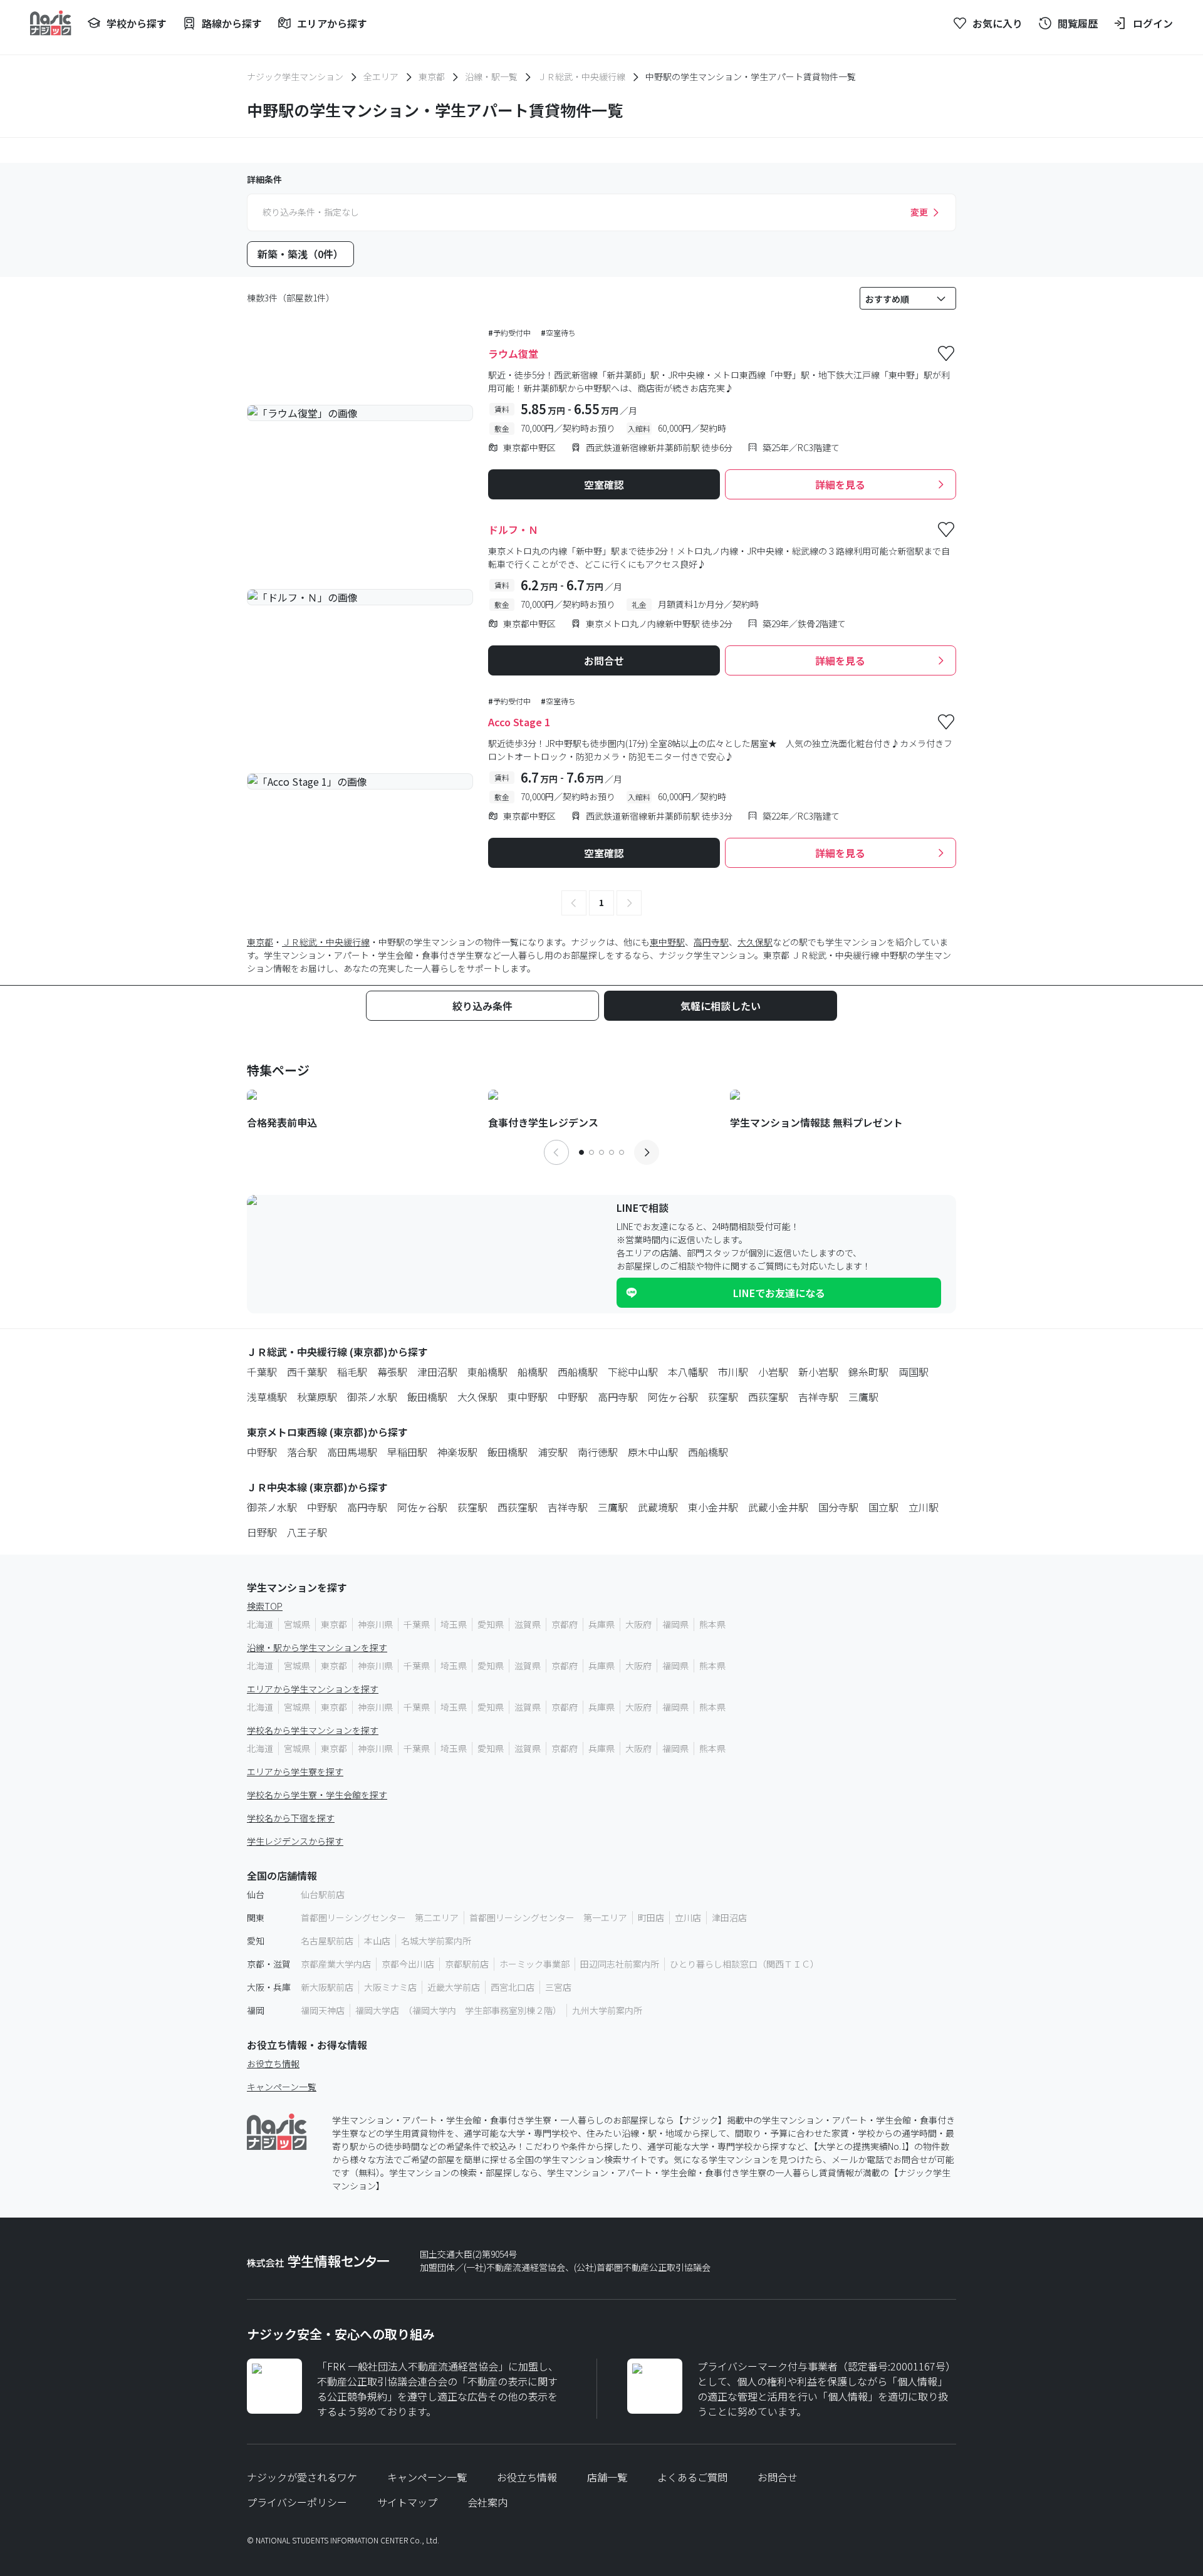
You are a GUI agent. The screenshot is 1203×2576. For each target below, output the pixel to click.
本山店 (377, 1941)
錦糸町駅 (868, 1372)
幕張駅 (392, 1372)
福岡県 (675, 1624)
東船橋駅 (487, 1372)
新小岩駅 (818, 1372)
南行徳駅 (598, 1452)
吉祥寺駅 (818, 1397)
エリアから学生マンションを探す (313, 1689)
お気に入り (997, 23)
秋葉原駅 (317, 1397)
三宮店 (558, 1987)
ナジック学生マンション (295, 76)
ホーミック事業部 (534, 1964)
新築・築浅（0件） (300, 254)
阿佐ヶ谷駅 (673, 1397)
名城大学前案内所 (436, 1941)
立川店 (688, 1917)
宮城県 (297, 1624)
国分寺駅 (838, 1507)
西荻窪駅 (768, 1397)
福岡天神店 (323, 2010)
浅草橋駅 (267, 1397)
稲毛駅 (352, 1372)
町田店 (651, 1917)
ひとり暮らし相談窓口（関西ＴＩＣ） (744, 1964)
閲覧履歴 (1078, 23)
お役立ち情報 (273, 2063)
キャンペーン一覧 (282, 2087)
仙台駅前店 (323, 1894)
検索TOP (265, 1606)
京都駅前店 (467, 1964)
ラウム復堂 (513, 353)
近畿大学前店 (454, 1987)
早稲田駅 (407, 1452)
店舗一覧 (607, 2477)
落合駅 (302, 1452)
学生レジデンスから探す (295, 1841)
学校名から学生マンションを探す (313, 1730)
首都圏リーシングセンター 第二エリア (380, 1917)
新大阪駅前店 (327, 1987)
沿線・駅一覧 (491, 76)
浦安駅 (553, 1452)
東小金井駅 (713, 1507)
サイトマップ (407, 2502)
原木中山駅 (653, 1452)
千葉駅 (262, 1372)
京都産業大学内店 (336, 1964)
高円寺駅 (711, 942)
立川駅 (924, 1507)
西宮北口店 (513, 1987)
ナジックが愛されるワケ (302, 2477)
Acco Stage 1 (519, 722)
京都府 (565, 1624)
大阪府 (638, 1624)
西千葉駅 (307, 1372)
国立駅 (883, 1507)
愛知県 (491, 1624)
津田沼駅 (437, 1372)
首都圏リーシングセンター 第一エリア (548, 1917)
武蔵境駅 (658, 1507)
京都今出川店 (408, 1964)
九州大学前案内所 (607, 2010)
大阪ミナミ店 (390, 1987)
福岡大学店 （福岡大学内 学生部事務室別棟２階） (458, 2010)
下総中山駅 (633, 1372)
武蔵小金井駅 (778, 1507)
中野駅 (573, 1397)
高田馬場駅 (352, 1452)
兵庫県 (601, 1624)
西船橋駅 (578, 1372)
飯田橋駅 (427, 1397)
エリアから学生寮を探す (295, 1771)
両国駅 (914, 1372)
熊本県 (712, 1624)
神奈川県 (375, 1624)
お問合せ (778, 2477)
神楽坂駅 (457, 1452)
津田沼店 (729, 1917)
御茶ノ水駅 (372, 1397)
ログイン (1153, 23)
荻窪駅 (723, 1397)
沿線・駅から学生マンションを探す (317, 1647)
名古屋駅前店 (327, 1941)
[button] (574, 903)
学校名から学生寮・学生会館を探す (317, 1795)
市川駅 (733, 1372)
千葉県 (417, 1624)
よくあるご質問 (692, 2477)
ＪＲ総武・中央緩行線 (581, 76)
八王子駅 (307, 1532)
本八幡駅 (688, 1372)
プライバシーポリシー (297, 2502)
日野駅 (262, 1532)
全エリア (381, 76)
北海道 (260, 1624)
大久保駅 (755, 942)
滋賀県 (528, 1624)
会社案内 (487, 2502)
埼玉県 (454, 1624)
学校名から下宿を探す (291, 1818)
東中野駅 (667, 942)
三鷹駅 (863, 1397)
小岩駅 (773, 1372)
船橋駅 (533, 1372)
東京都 (432, 76)
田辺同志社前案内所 (620, 1964)
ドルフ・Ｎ (513, 529)
